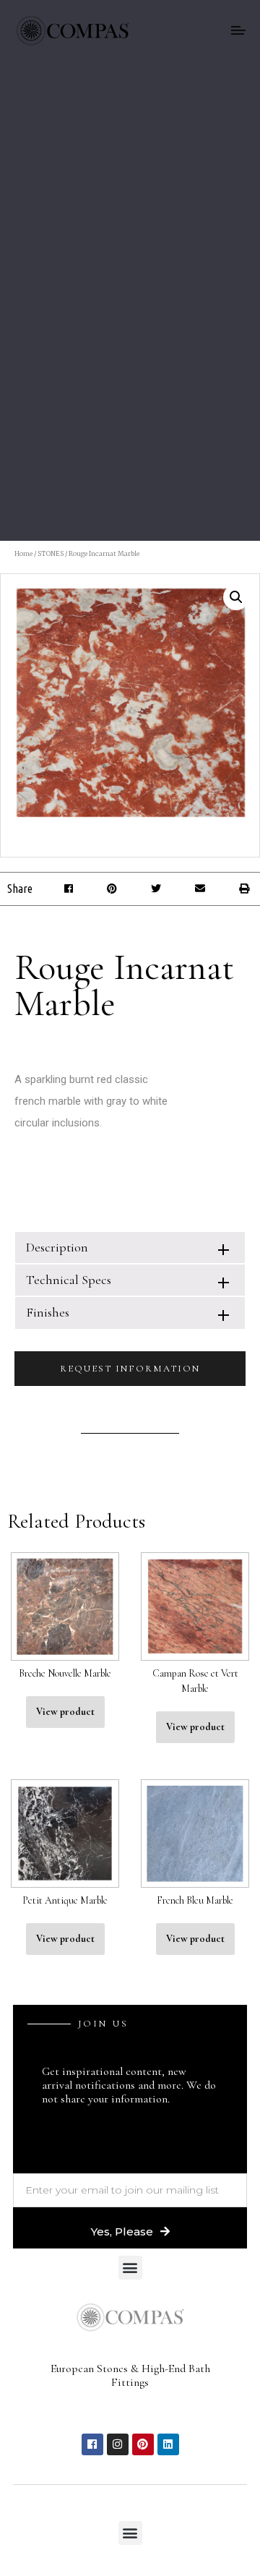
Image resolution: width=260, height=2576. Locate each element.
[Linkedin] (168, 2444)
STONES (51, 553)
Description (57, 1247)
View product (65, 1712)
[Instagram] (118, 2444)
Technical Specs (69, 1280)
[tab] (130, 1248)
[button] (68, 889)
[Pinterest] (143, 2444)
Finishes (48, 1312)
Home (23, 553)
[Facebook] (92, 2444)
